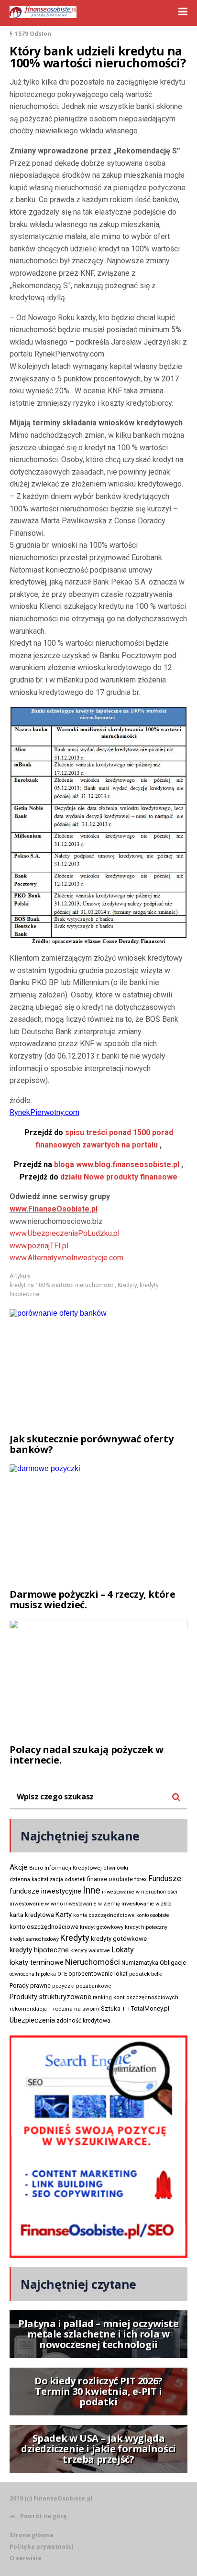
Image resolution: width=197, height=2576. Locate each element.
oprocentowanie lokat (98, 1974)
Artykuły (20, 1276)
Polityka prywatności (42, 2547)
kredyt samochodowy (34, 1939)
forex (141, 1879)
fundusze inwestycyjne (45, 1891)
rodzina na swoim (76, 2009)
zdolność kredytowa (83, 2021)
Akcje (19, 1867)
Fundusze (165, 1878)
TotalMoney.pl (150, 2008)
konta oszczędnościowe (104, 1915)
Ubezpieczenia (32, 2020)
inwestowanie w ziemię (92, 1904)
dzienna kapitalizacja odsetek (48, 1879)
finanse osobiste (110, 1879)
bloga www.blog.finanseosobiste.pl (97, 1164)
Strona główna (32, 2535)
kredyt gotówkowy (102, 1927)
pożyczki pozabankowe (82, 1986)
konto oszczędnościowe (44, 1927)
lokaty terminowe (37, 1962)
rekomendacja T (31, 2009)
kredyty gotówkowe (119, 1939)
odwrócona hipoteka (33, 1974)
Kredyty (127, 1285)
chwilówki (116, 1868)
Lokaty (123, 1950)
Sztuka (111, 2008)
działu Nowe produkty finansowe (98, 1177)
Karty (64, 1915)
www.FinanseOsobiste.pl (54, 1209)
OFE (62, 1974)
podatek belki (146, 1974)
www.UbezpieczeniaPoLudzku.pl (65, 1233)
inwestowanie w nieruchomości (140, 1892)
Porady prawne (30, 1986)
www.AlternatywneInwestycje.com (66, 1258)
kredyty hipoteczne (39, 1950)
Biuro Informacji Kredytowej (66, 1868)
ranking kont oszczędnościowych (136, 1997)
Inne (92, 1890)
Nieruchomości (93, 1962)
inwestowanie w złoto (146, 1904)
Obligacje (173, 1963)
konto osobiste (153, 1915)
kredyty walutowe (90, 1951)
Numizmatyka (140, 1963)
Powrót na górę (43, 2516)
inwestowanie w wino (36, 1904)
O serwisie (26, 2558)
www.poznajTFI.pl (39, 1246)
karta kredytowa (32, 1915)
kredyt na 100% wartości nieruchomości (62, 1285)
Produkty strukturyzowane (50, 1997)
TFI (126, 2009)
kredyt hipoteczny (146, 1927)
